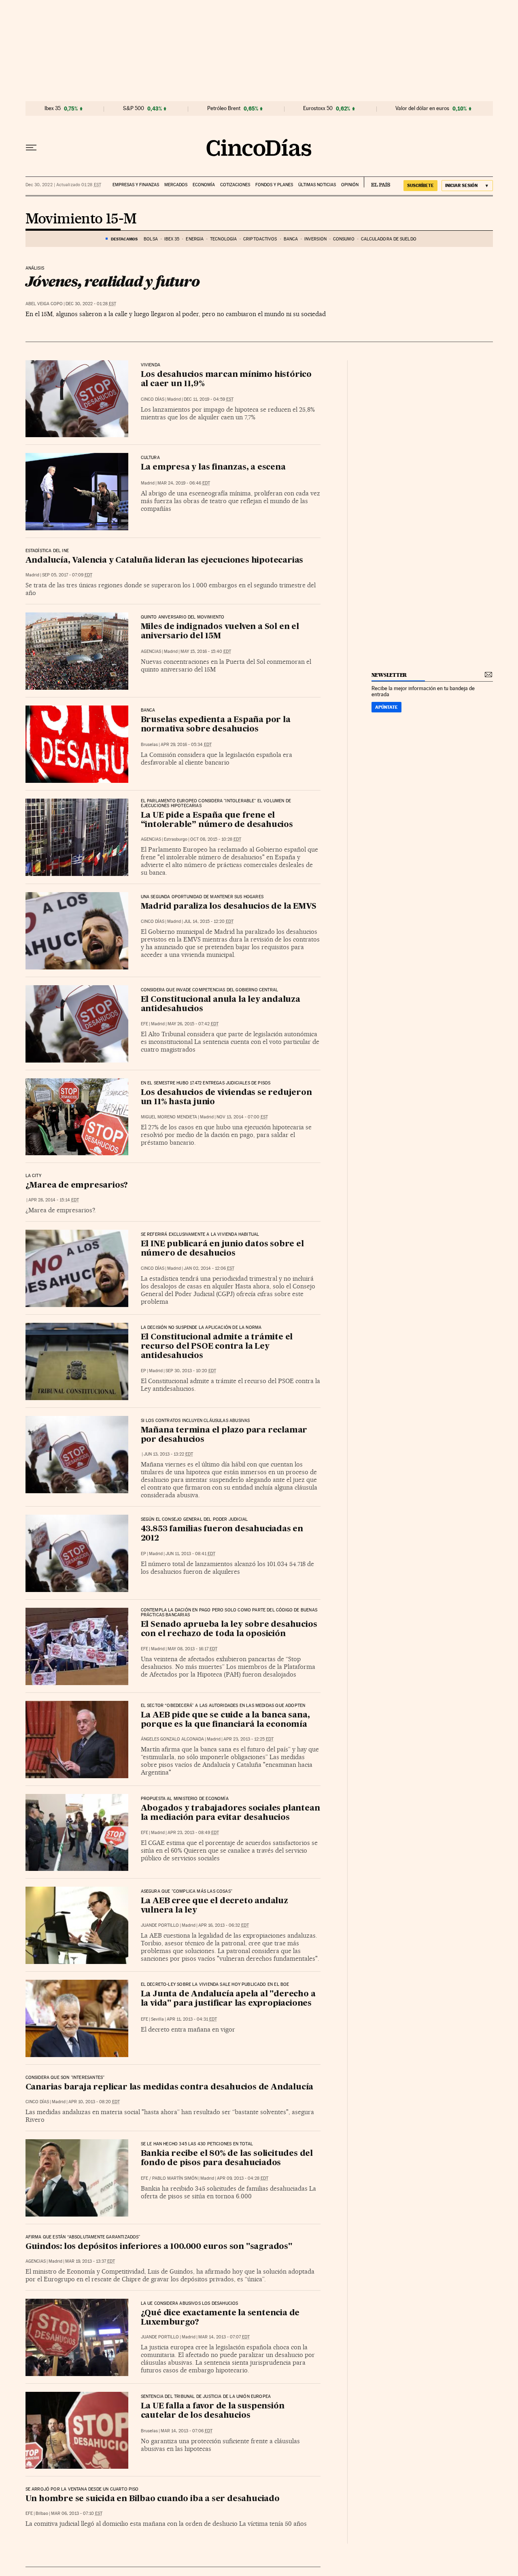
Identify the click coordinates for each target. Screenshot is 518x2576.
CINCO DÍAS (153, 399)
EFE (144, 1024)
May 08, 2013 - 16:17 (192, 1649)
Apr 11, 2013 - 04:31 (192, 2019)
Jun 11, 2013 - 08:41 (190, 1554)
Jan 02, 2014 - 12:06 (209, 1268)
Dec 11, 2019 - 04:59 (209, 399)
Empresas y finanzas (136, 185)
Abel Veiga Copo (44, 304)
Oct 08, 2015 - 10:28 (216, 839)
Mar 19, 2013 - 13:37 (90, 2261)
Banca (291, 239)
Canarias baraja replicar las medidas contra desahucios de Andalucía (170, 2087)
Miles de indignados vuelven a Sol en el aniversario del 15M (220, 632)
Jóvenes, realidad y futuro (113, 281)
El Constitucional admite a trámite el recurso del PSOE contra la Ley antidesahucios (217, 1347)
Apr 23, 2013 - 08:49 (193, 1833)
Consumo (344, 239)
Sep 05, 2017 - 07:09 (67, 575)
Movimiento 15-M (81, 219)
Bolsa (151, 239)
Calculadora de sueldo (389, 239)
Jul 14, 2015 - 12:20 (209, 921)
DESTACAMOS (124, 239)
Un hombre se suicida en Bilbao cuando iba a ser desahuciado (153, 2499)
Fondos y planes (274, 185)
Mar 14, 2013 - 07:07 (224, 2337)
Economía (204, 185)
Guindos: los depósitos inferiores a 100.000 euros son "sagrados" (159, 2247)
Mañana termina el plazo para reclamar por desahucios (224, 1435)
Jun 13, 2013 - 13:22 (168, 1454)
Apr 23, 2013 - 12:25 (248, 1739)
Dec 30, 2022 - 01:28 (91, 304)
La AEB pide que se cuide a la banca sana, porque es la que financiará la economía (225, 1720)
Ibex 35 (53, 108)
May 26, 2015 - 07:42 (193, 1024)
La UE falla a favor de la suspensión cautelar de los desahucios (213, 2411)
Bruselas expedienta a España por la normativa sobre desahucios (216, 725)
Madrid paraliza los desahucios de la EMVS (229, 907)
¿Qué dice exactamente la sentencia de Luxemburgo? (220, 2318)
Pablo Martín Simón (175, 2178)
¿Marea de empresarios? (77, 1186)
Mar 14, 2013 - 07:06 (187, 2431)
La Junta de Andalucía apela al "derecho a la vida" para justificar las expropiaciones (228, 1999)
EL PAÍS (377, 182)
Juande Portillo (160, 1925)
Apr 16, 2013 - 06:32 (224, 1925)
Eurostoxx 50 (318, 108)
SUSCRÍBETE (420, 185)
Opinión (350, 185)
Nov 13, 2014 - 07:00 (242, 1117)
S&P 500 (134, 108)
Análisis (35, 268)
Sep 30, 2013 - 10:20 (191, 1371)
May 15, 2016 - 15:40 (206, 651)
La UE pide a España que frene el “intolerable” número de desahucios (217, 820)
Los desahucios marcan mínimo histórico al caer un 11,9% (226, 379)
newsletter (389, 675)
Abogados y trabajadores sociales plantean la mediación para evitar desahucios (230, 1813)
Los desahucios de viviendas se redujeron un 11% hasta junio (226, 1098)
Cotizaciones (235, 185)
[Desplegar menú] (31, 148)
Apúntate (386, 707)
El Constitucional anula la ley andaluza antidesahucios (221, 1004)
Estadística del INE (47, 551)
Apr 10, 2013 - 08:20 (94, 2102)
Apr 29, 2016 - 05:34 (186, 745)
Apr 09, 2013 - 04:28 (243, 2178)
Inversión (315, 239)
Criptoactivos (260, 239)
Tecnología (223, 239)
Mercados (176, 185)
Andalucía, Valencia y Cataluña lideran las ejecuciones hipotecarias (165, 561)
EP (143, 1371)
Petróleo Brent (224, 108)
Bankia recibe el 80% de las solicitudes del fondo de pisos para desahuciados (227, 2158)
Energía (195, 239)
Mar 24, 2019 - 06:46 (184, 483)
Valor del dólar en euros (422, 108)
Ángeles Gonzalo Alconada (172, 1739)
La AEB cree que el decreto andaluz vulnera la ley (214, 1906)
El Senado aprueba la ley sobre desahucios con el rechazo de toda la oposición (229, 1629)
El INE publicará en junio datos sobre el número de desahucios (222, 1249)
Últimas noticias (317, 185)
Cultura (150, 458)
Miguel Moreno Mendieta (169, 1117)
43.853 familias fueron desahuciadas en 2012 (222, 1534)
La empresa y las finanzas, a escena (213, 468)
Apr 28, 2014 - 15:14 (54, 1200)
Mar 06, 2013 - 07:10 (77, 2513)
